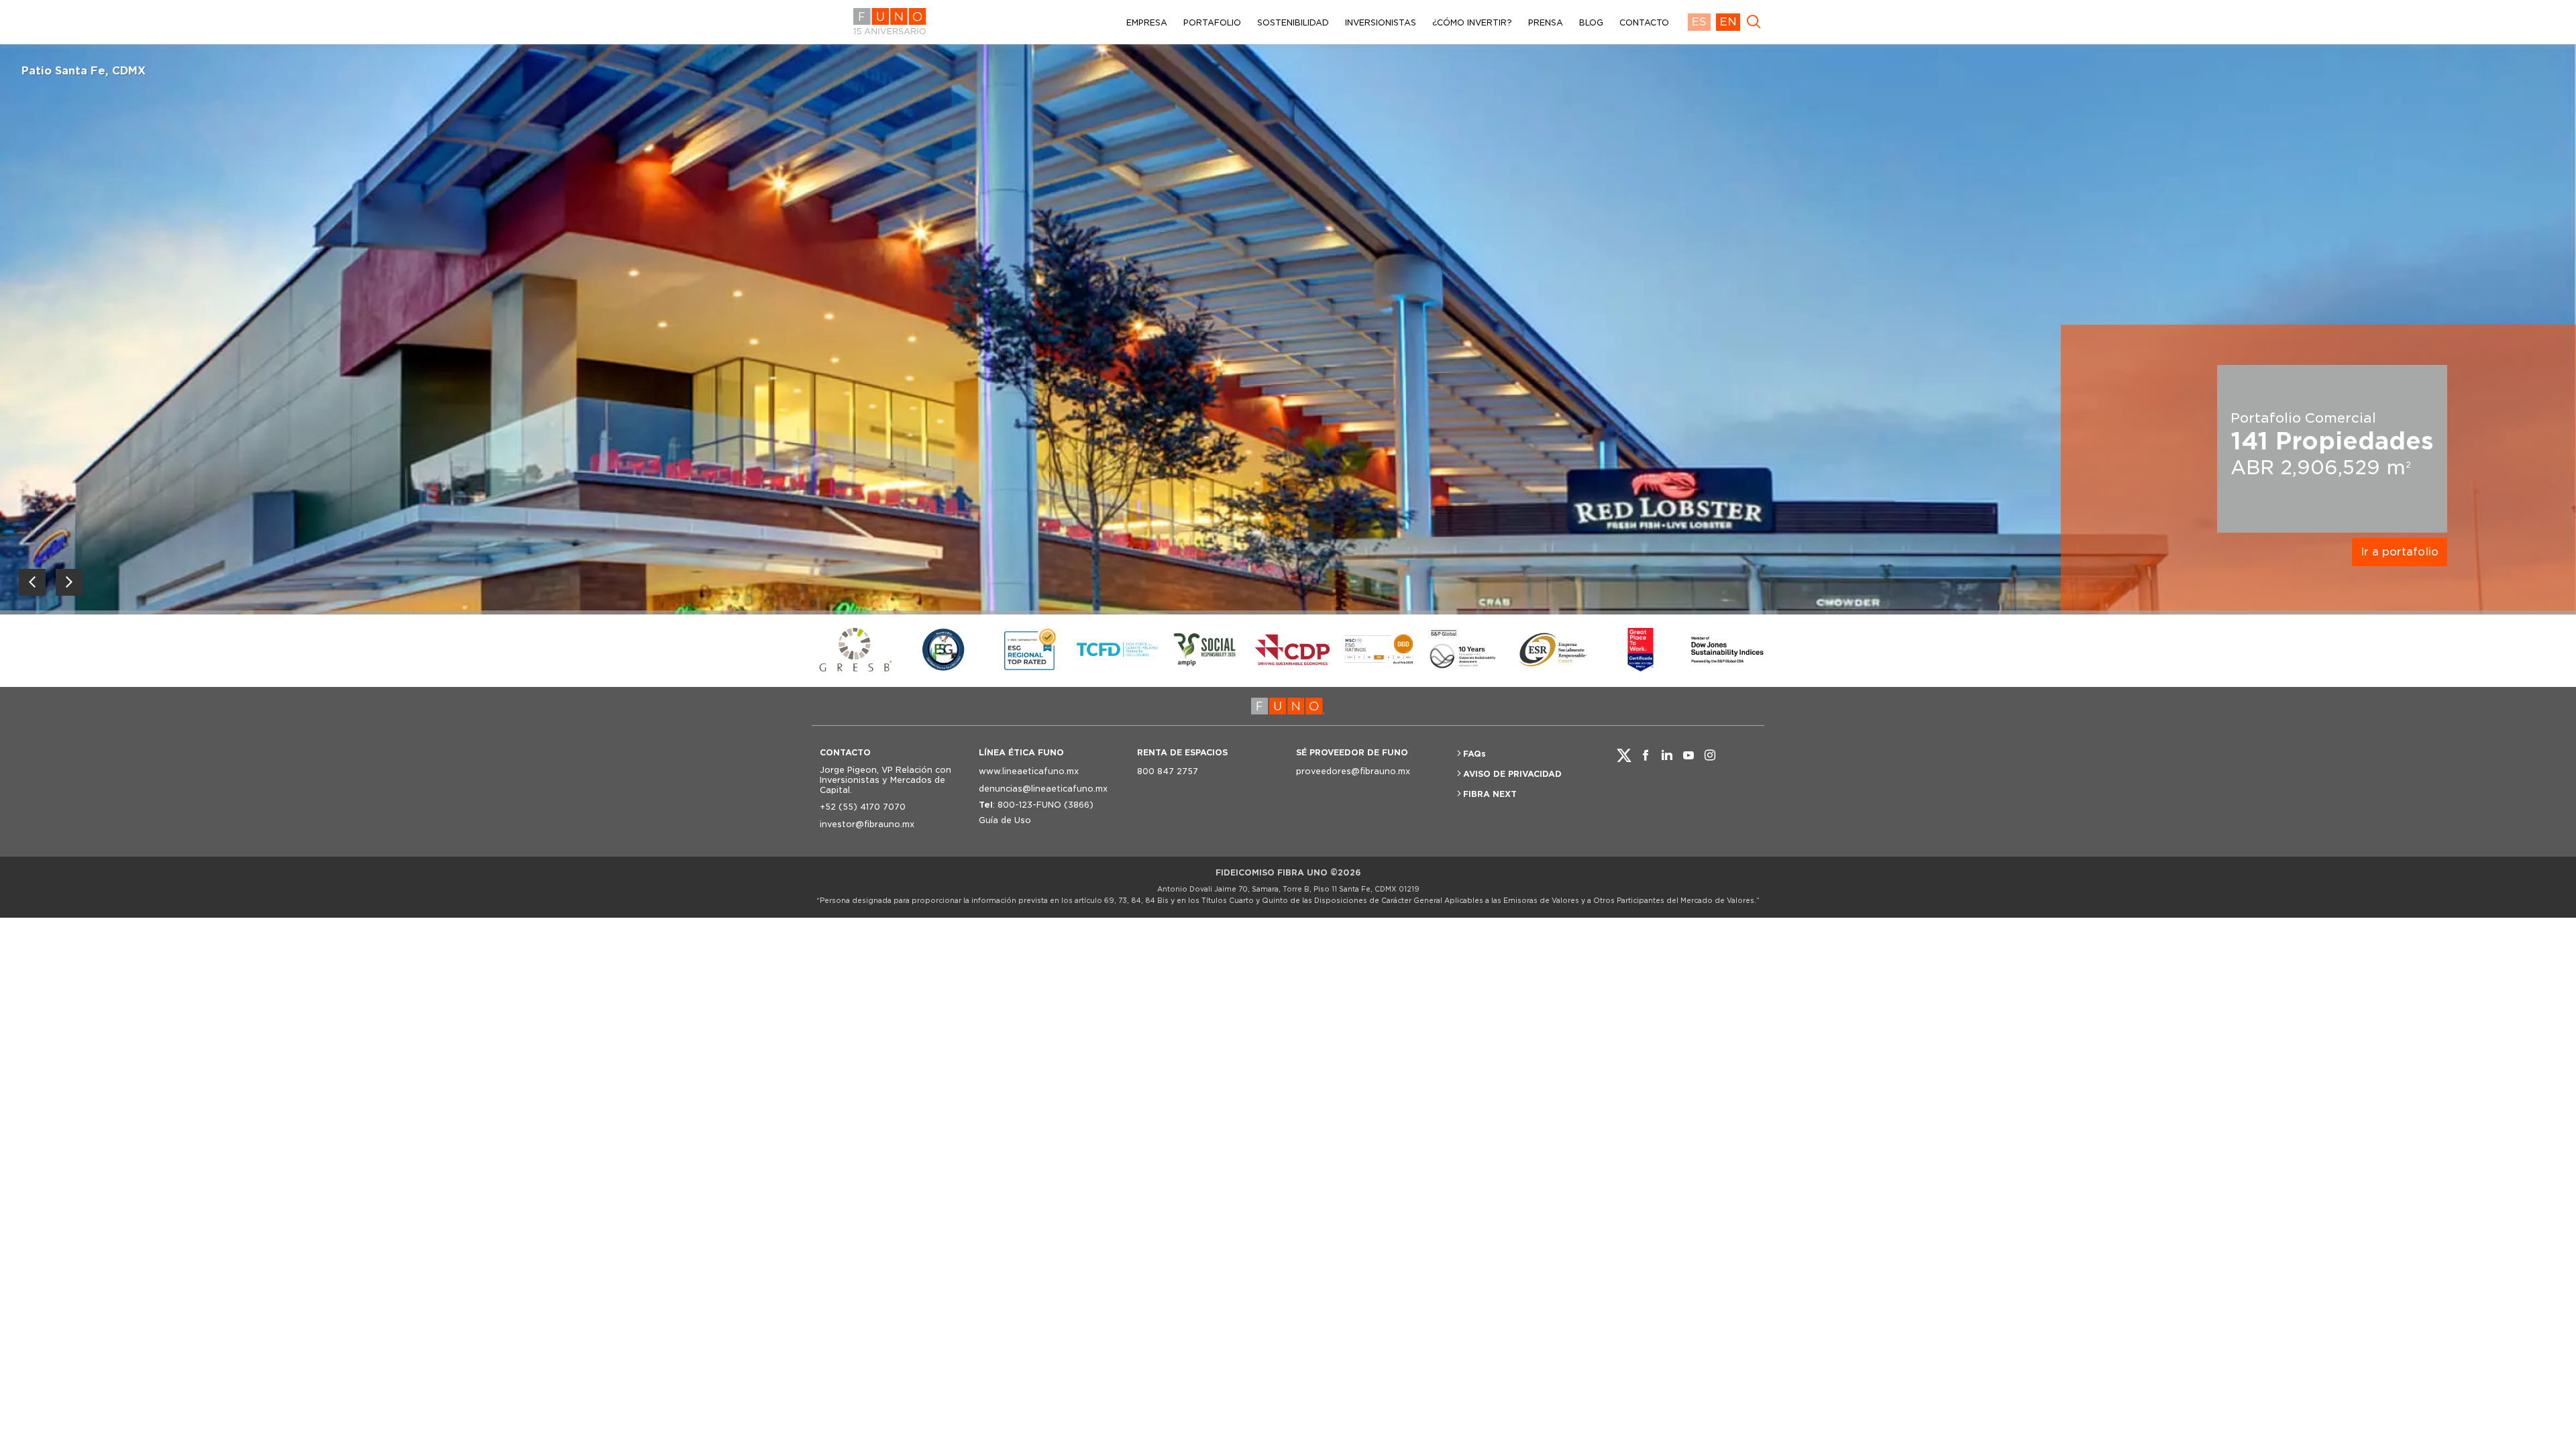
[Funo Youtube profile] (1688, 755)
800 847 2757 (1168, 771)
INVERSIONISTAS (1381, 22)
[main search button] (1754, 22)
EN (1728, 22)
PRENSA (1546, 22)
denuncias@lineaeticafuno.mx (1043, 789)
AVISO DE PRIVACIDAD (1512, 774)
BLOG (1591, 22)
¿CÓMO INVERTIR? (1472, 22)
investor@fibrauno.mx (867, 824)
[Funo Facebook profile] (1646, 755)
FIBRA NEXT (1490, 794)
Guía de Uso (1005, 820)
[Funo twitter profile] (1624, 755)
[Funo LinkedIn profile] (1667, 755)
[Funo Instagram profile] (1710, 755)
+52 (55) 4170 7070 (863, 807)
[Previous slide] (32, 582)
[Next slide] (69, 582)
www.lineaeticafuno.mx (1029, 771)
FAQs (1474, 754)
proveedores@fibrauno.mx (1353, 771)
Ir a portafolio (2400, 552)
